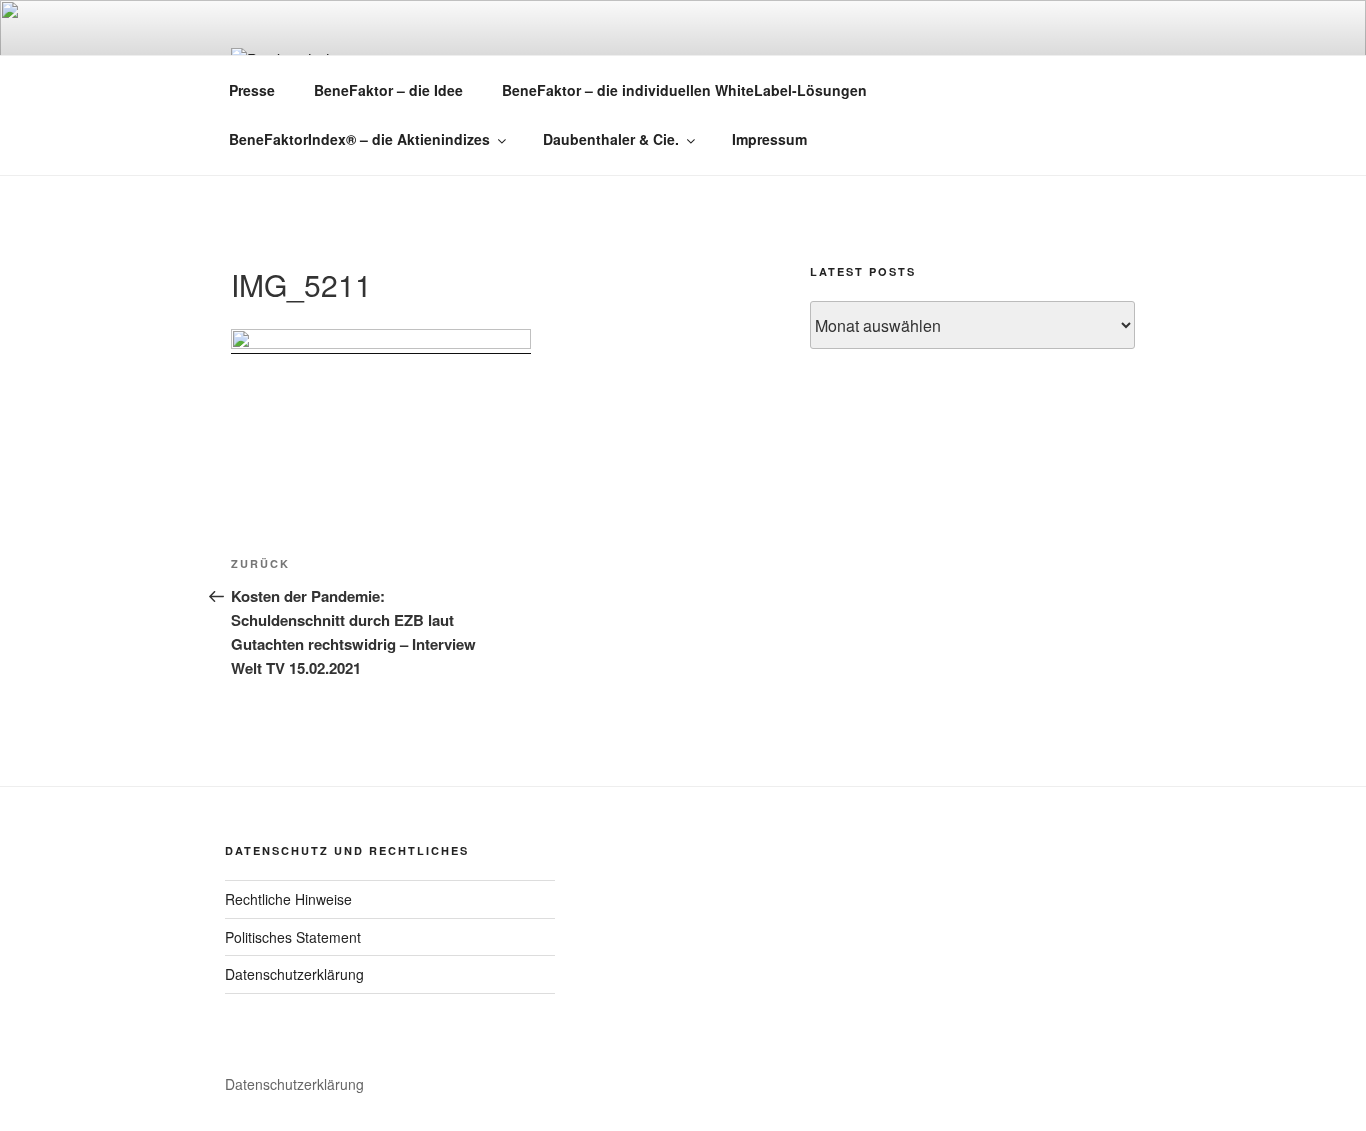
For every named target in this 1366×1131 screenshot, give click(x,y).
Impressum (769, 139)
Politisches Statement (293, 937)
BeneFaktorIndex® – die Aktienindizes (359, 139)
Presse (252, 90)
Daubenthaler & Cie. (611, 139)
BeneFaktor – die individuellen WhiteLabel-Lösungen (684, 90)
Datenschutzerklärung (294, 974)
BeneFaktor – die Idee (388, 90)
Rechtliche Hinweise (288, 899)
